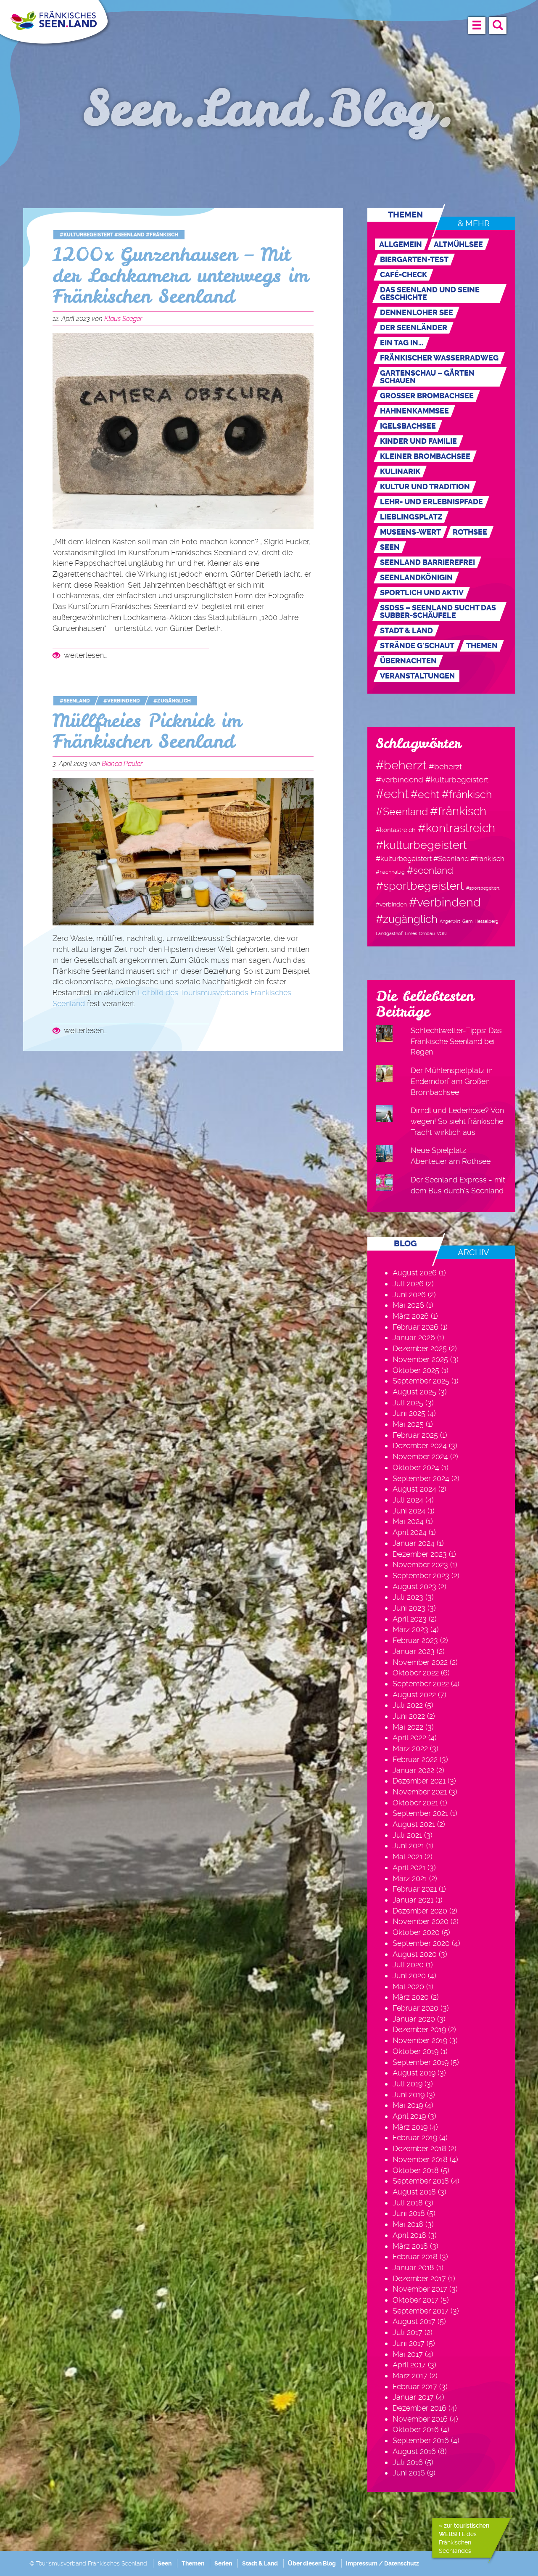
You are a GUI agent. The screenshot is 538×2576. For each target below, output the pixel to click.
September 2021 (420, 1813)
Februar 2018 (415, 2257)
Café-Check (403, 275)
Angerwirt (450, 921)
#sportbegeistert (420, 886)
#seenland (75, 701)
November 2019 (420, 2040)
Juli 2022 (408, 1705)
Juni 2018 (409, 2213)
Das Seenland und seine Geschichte (430, 294)
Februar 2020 (415, 2008)
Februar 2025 (415, 1435)
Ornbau (427, 934)
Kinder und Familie (418, 441)
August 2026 (415, 1273)
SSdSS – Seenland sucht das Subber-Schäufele (438, 612)
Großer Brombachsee (427, 396)
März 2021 (410, 1878)
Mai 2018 (408, 2224)
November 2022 (420, 1662)
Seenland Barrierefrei (427, 562)
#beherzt (401, 765)
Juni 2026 (409, 1295)
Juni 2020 (409, 1976)
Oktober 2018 (416, 2170)
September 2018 (421, 2181)
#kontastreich (396, 830)
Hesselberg (487, 921)
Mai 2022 (408, 1727)
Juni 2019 (409, 2095)
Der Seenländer (414, 328)
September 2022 (421, 1684)
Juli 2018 (408, 2203)
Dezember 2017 (419, 2278)
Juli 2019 (407, 2084)
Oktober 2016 (416, 2429)
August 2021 (414, 1824)
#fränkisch (458, 811)
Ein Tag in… (402, 343)
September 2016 (421, 2440)
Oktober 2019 (415, 2051)
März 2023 (410, 1629)
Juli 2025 (408, 1403)
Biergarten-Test (414, 260)
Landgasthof (389, 934)
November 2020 (421, 1921)
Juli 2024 (408, 1500)
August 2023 (414, 1586)
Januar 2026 (414, 1337)
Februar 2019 (415, 2137)
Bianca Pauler (122, 764)
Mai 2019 (408, 2105)
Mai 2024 (408, 1521)
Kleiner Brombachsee (425, 456)
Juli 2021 (407, 1835)
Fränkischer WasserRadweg (439, 358)
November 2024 (420, 1456)
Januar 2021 (413, 1900)
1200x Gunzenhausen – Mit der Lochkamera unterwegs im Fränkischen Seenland (181, 276)
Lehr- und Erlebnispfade (431, 502)
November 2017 (420, 2289)
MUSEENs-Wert (410, 532)
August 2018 (414, 2192)
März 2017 (410, 2376)
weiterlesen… (84, 655)
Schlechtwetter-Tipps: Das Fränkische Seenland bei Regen (456, 1041)
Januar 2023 (414, 1651)
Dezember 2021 (419, 1781)
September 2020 (421, 1943)
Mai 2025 (408, 1424)
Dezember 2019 (419, 2029)
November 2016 (420, 2419)
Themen (482, 646)
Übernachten (408, 661)
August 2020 (415, 1954)
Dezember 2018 (419, 2148)
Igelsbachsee (408, 426)
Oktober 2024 (416, 1467)
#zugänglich (172, 701)
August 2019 (414, 2073)
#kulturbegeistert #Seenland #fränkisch (119, 235)
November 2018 (420, 2159)
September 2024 (421, 1478)
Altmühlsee (458, 244)
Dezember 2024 (420, 1446)
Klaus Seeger (123, 319)
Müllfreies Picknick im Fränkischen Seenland (147, 731)
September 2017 (421, 2311)
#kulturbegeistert (421, 845)
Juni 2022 (409, 1716)
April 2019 (409, 2116)
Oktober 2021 (415, 1803)
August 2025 (414, 1392)
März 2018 (410, 2246)
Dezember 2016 (419, 2408)
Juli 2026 (408, 1284)
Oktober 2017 (415, 2300)
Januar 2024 (414, 1543)
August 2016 (414, 2451)
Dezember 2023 (420, 1554)
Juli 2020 (408, 1965)
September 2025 (421, 1381)
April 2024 (410, 1532)
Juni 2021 (408, 1846)
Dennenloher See (417, 313)
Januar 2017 (413, 2397)
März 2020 (411, 1997)
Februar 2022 (415, 1759)
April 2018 (409, 2235)
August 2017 (414, 2321)
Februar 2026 (415, 1327)
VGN (442, 934)
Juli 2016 (408, 2462)
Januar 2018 (413, 2267)
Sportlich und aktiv (422, 593)
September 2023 (421, 1576)
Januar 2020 (414, 2019)
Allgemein (401, 244)
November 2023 (420, 1565)
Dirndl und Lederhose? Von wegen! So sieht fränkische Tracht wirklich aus (457, 1121)
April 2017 (409, 2365)
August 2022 (414, 1695)
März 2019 (410, 2127)
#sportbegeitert (483, 888)
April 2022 (409, 1737)
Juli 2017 (407, 2332)
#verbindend (122, 701)
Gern (467, 921)
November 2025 (420, 1359)
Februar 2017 (415, 2387)
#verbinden (391, 904)
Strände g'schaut (417, 646)
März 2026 (411, 1316)
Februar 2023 (415, 1640)
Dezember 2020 (420, 1911)
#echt (392, 794)
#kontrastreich (456, 828)
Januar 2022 (413, 1770)
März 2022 (410, 1748)
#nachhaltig (390, 872)
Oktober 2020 (416, 1932)
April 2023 (410, 1619)
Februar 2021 (415, 1889)
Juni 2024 (409, 1511)
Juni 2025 (409, 1413)
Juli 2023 (408, 1597)
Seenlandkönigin (416, 578)
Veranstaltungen (418, 676)
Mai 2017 (408, 2354)
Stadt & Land (406, 631)
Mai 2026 (408, 1305)
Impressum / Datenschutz (382, 2563)
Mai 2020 (408, 1986)
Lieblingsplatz (411, 517)
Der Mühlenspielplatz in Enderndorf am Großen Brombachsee (452, 1081)
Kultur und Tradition (425, 487)
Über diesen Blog (312, 2563)
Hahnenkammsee (414, 411)
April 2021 (409, 1867)
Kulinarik (400, 472)
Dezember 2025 (420, 1348)
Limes (411, 934)
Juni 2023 (409, 1608)
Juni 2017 (409, 2343)
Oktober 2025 (416, 1370)
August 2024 (414, 1489)
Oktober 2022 (416, 1673)
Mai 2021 (407, 1856)
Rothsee (470, 532)
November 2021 (420, 1792)
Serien (223, 2563)
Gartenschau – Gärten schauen (427, 377)
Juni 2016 (409, 2473)
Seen (390, 547)
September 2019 (421, 2062)
